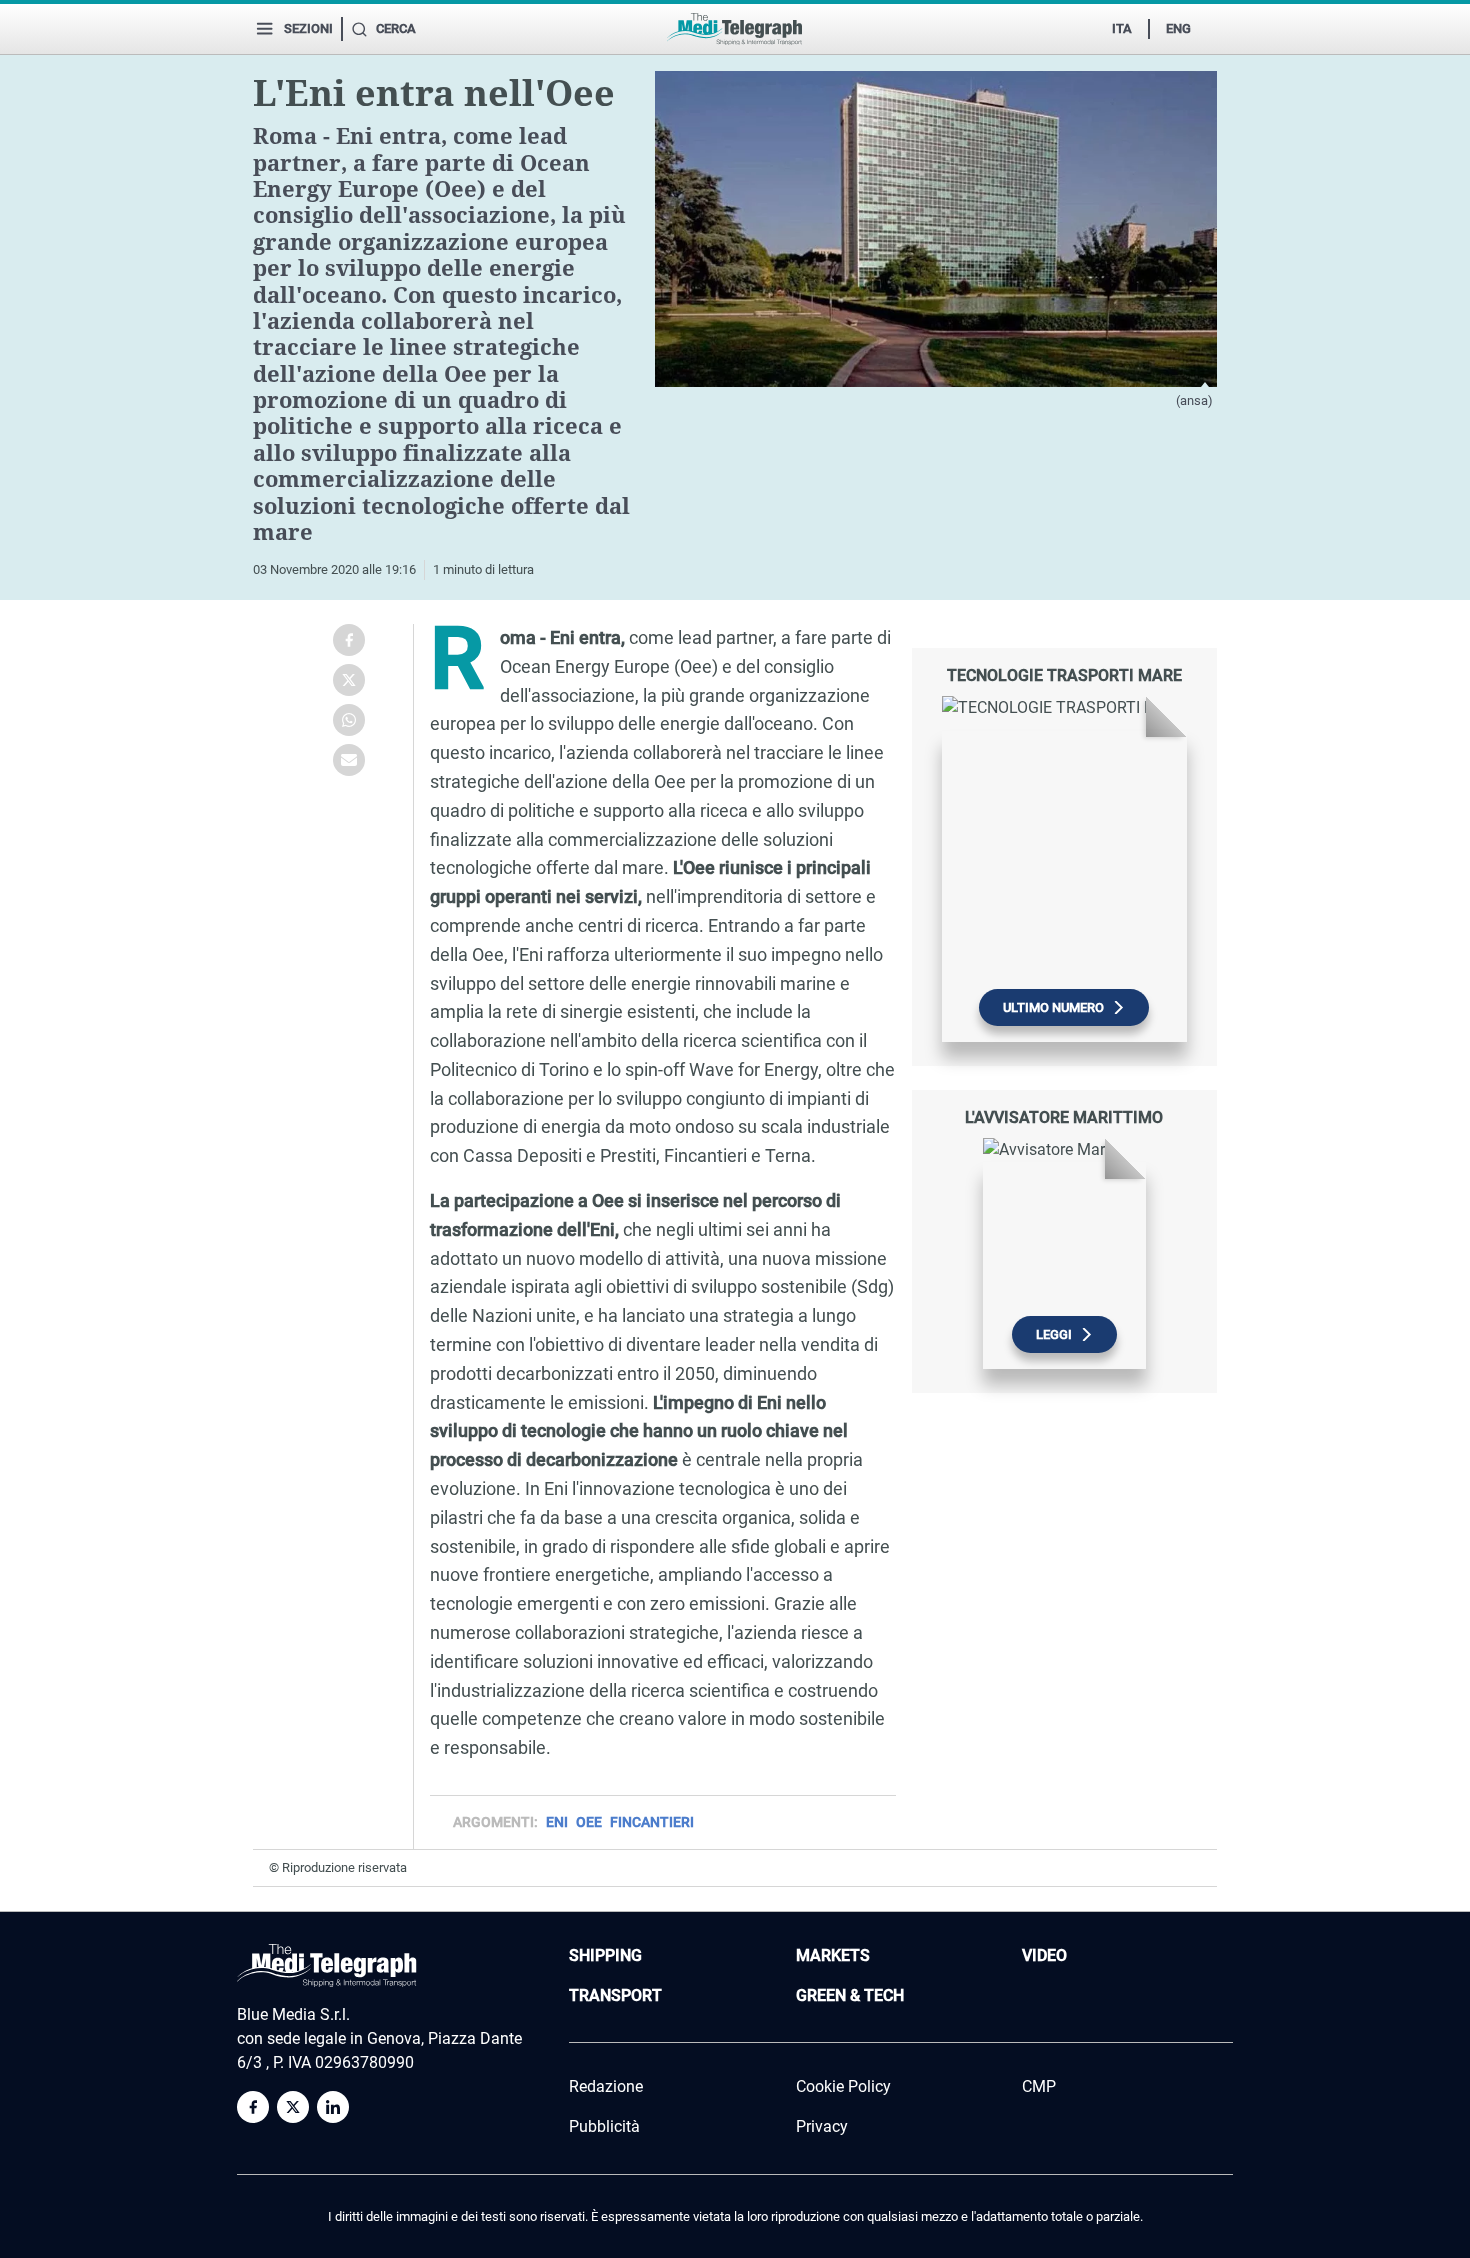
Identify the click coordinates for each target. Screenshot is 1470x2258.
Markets (833, 1955)
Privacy (822, 2126)
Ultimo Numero (1053, 1007)
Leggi (1054, 1334)
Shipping (605, 1955)
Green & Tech (850, 1995)
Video (1044, 1955)
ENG (1178, 28)
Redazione (606, 2086)
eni (557, 1822)
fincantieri (652, 1822)
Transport (615, 1995)
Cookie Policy (843, 2086)
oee (589, 1822)
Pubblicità (604, 2126)
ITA (1122, 28)
